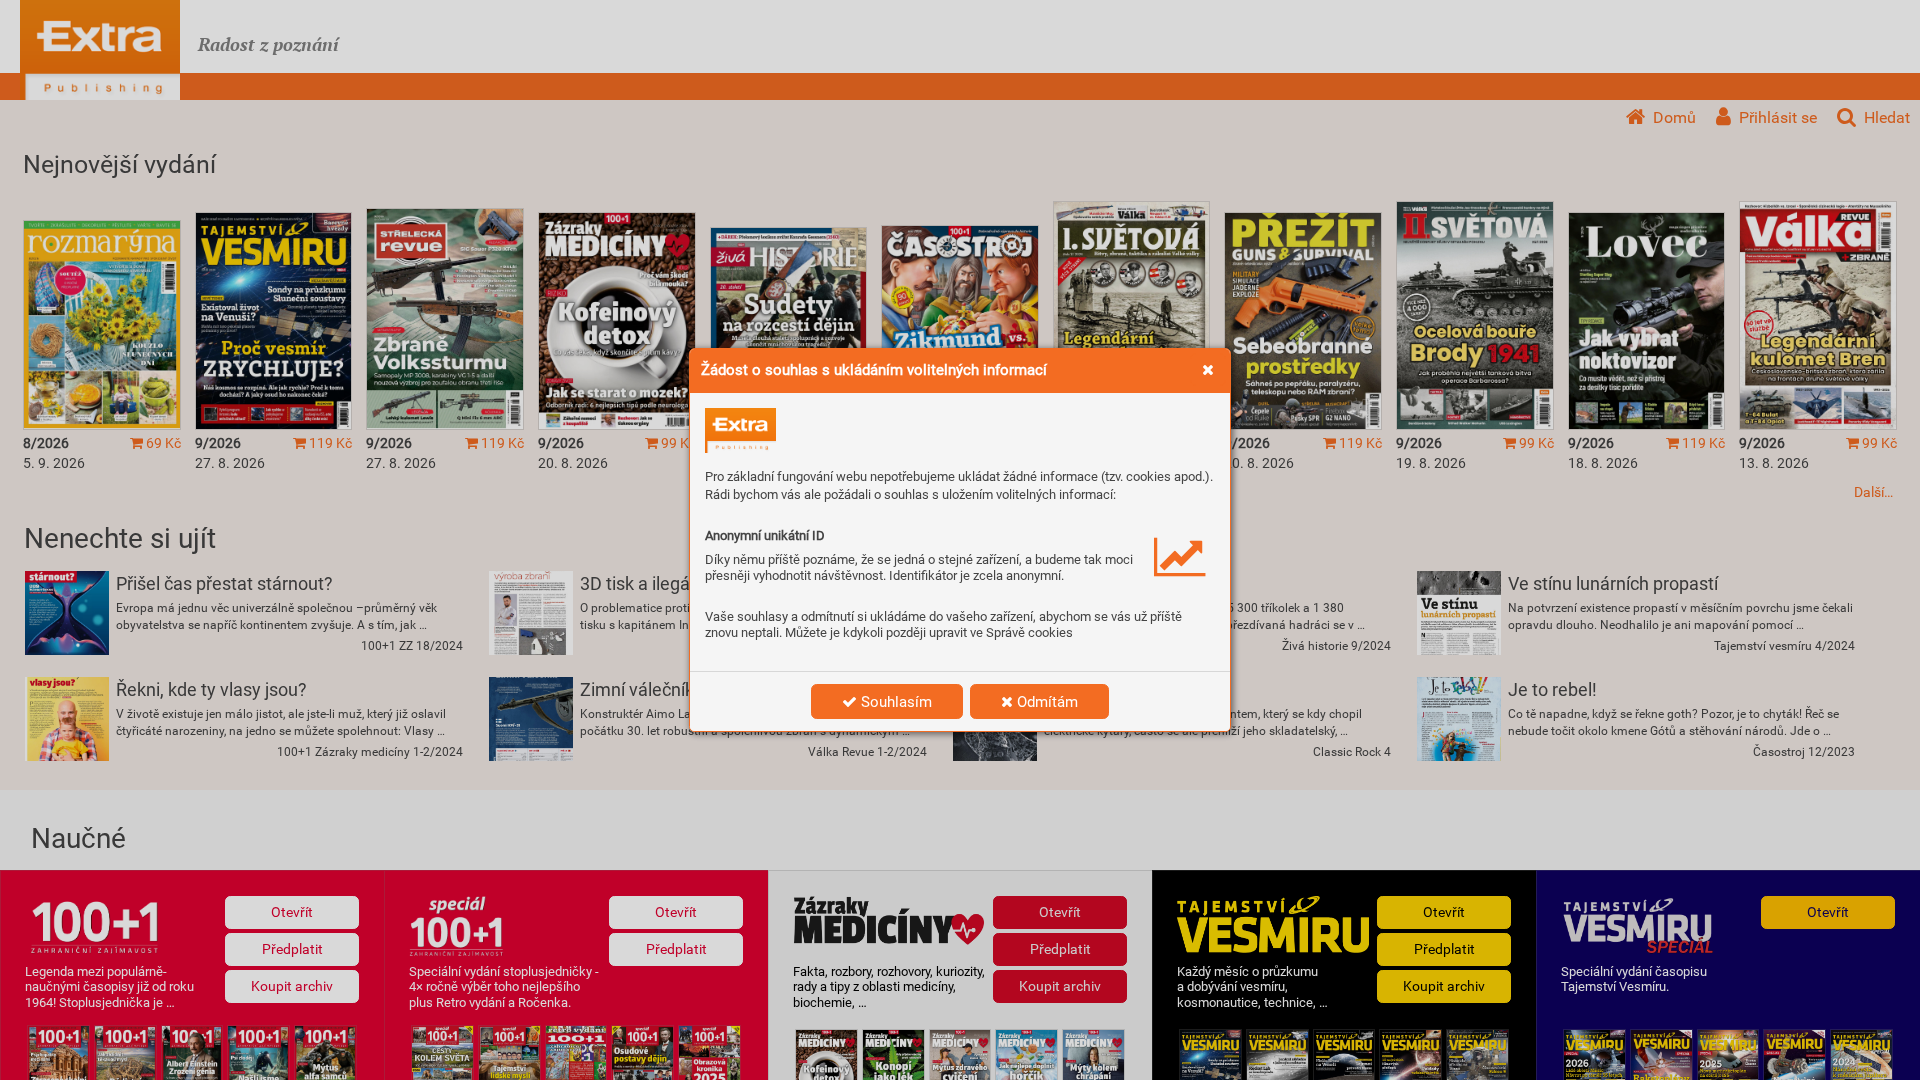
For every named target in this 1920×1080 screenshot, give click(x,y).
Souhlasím (894, 702)
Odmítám (1045, 702)
